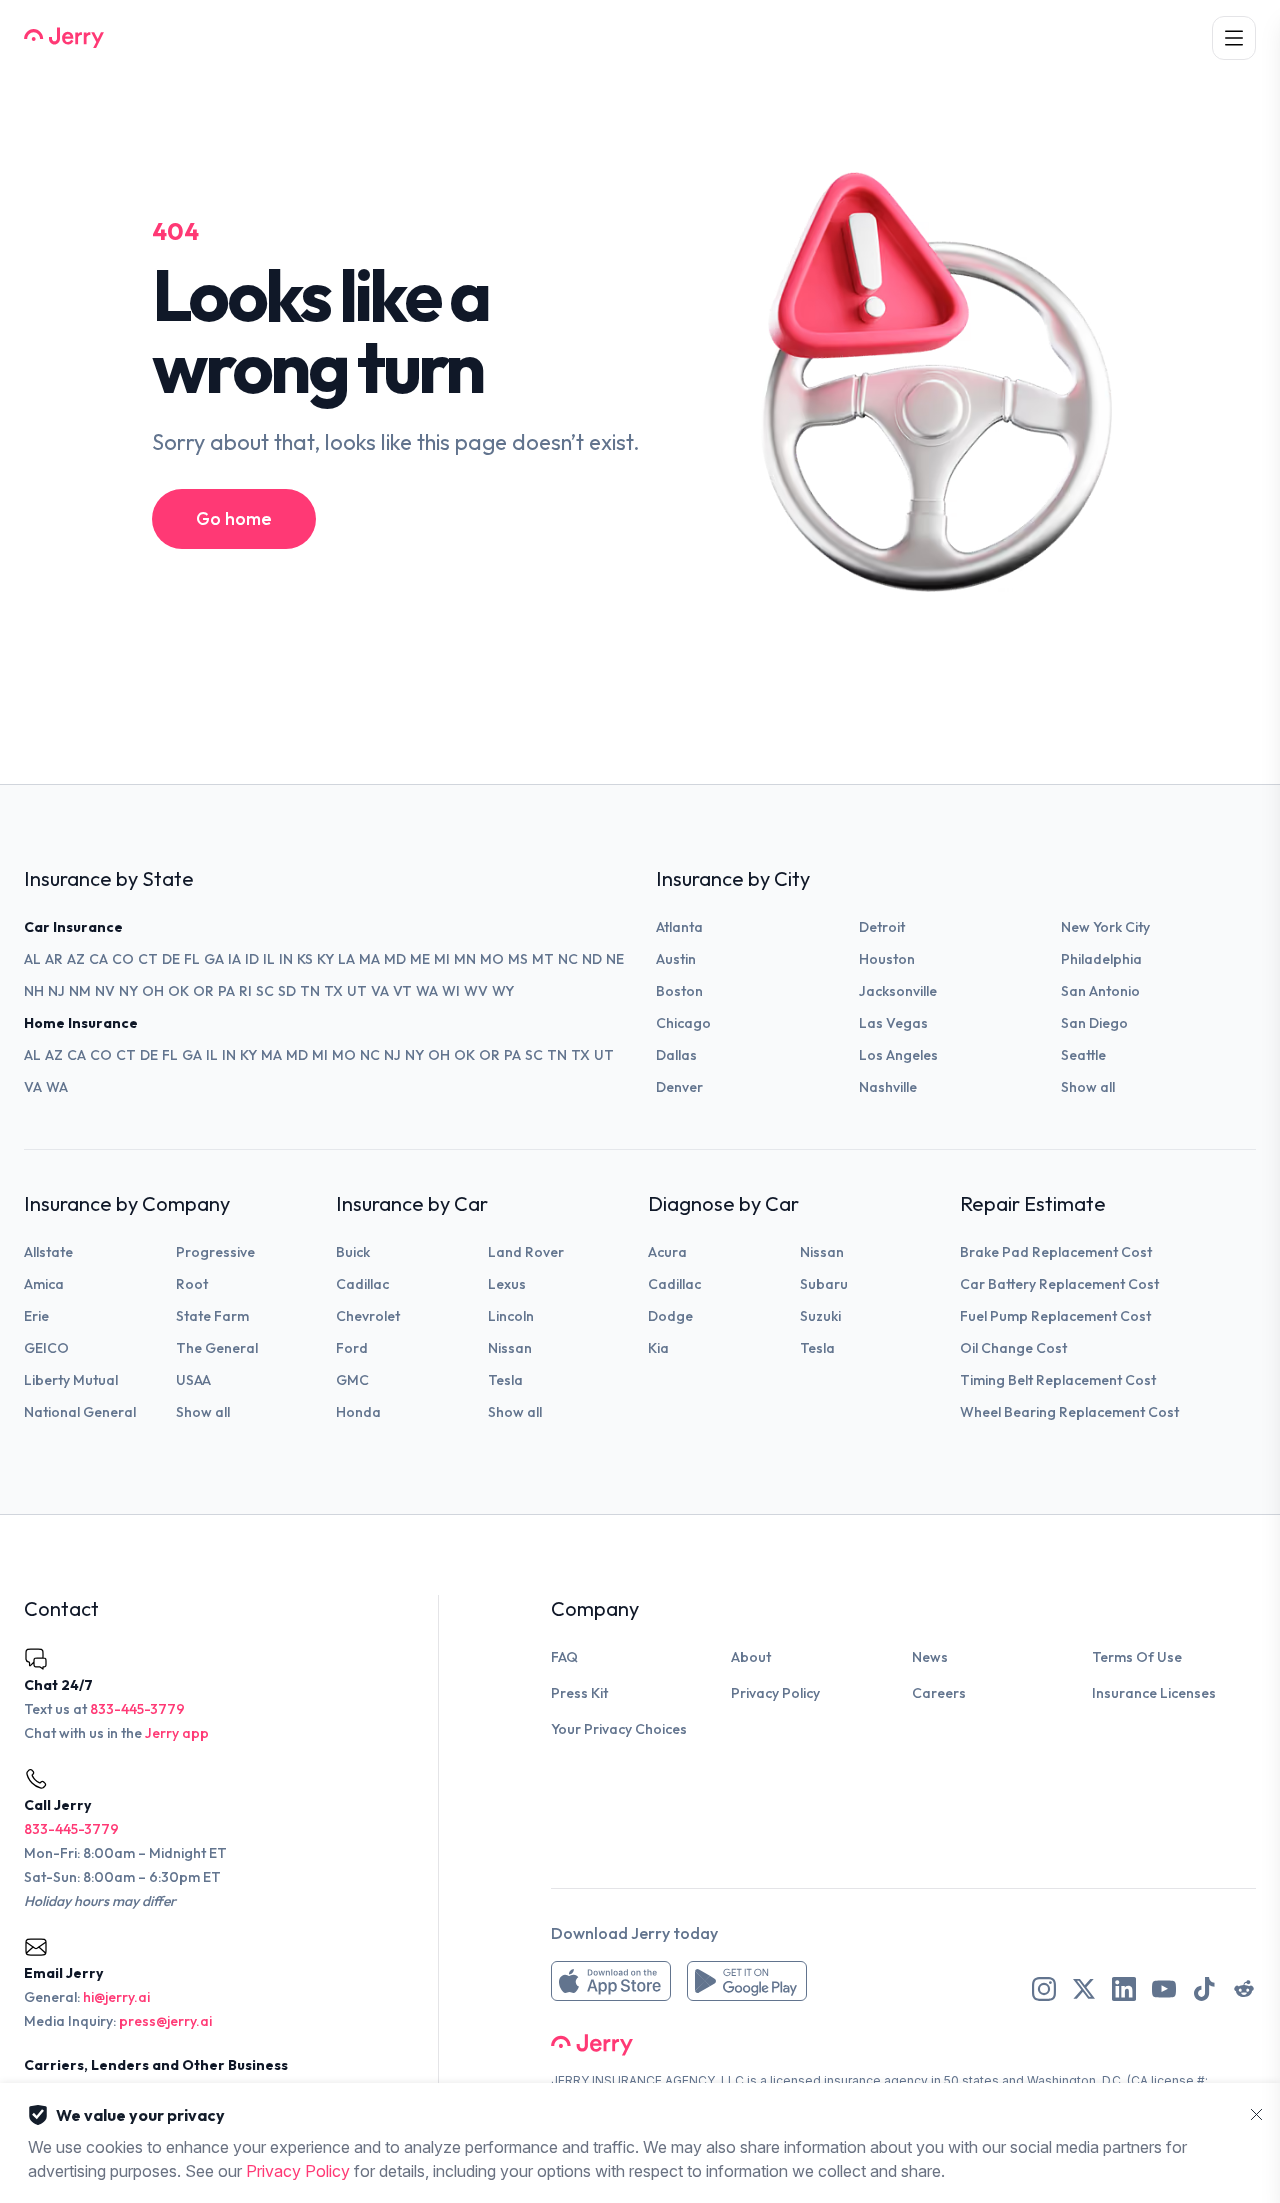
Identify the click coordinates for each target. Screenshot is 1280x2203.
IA (234, 959)
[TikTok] (1204, 1989)
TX (333, 991)
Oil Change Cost (1013, 1348)
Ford (352, 1348)
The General (217, 1348)
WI (451, 991)
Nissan (510, 1348)
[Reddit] (1244, 1989)
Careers (939, 1693)
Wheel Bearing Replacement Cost (1069, 1412)
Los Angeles (898, 1055)
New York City (1105, 927)
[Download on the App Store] (611, 1981)
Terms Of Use (1137, 1657)
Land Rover (526, 1252)
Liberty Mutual (71, 1380)
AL (32, 959)
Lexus (507, 1284)
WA (427, 991)
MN (465, 959)
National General (80, 1412)
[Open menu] (1234, 38)
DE (171, 959)
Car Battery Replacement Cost (1059, 1284)
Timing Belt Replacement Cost (1058, 1380)
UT (357, 991)
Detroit (882, 927)
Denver (679, 1087)
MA (369, 959)
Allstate (48, 1252)
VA (380, 991)
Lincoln (511, 1316)
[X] (1084, 1989)
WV (476, 991)
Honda (358, 1412)
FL (192, 959)
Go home (234, 518)
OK (178, 991)
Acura (667, 1252)
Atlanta (679, 927)
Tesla (505, 1380)
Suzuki (820, 1316)
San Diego (1094, 1023)
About (751, 1657)
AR (54, 959)
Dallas (676, 1055)
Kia (658, 1348)
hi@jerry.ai (116, 1997)
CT (148, 959)
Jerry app (177, 1733)
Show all (1088, 1087)
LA (346, 959)
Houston (887, 959)
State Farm (212, 1316)
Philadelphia (1101, 959)
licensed (795, 2080)
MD (395, 959)
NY (128, 991)
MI (442, 959)
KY (325, 959)
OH (153, 991)
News (930, 1657)
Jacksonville (898, 991)
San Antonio (1100, 991)
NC (568, 959)
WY (503, 991)
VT (402, 991)
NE (615, 959)
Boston (679, 991)
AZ (76, 959)
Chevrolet (368, 1316)
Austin (676, 959)
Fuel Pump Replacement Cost (1055, 1316)
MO (492, 959)
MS (518, 959)
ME (420, 959)
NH (34, 991)
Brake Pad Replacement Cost (1056, 1252)
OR (203, 991)
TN (310, 991)
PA (226, 991)
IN (286, 959)
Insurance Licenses (1154, 1693)
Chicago (683, 1023)
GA (214, 959)
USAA (193, 1380)
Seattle (1083, 1055)
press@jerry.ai (165, 2021)
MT (543, 959)
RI (245, 991)
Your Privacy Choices (619, 1729)
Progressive (215, 1252)
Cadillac (362, 1284)
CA (98, 959)
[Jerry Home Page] (64, 38)
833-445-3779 (137, 1709)
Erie (36, 1316)
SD (287, 991)
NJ (56, 991)
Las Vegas (893, 1023)
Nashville (888, 1087)
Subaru (824, 1284)
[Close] (1256, 2115)
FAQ (564, 1657)
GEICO (46, 1348)
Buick (353, 1252)
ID (252, 959)
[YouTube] (1164, 1989)
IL (269, 959)
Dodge (670, 1316)
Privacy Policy (775, 1693)
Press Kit (579, 1693)
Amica (44, 1284)
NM (80, 991)
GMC (352, 1380)
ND (592, 959)
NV (105, 991)
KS (305, 959)
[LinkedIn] (1124, 1989)
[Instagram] (1044, 1989)
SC (265, 991)
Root (192, 1284)
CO (123, 959)
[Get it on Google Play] (747, 1981)
